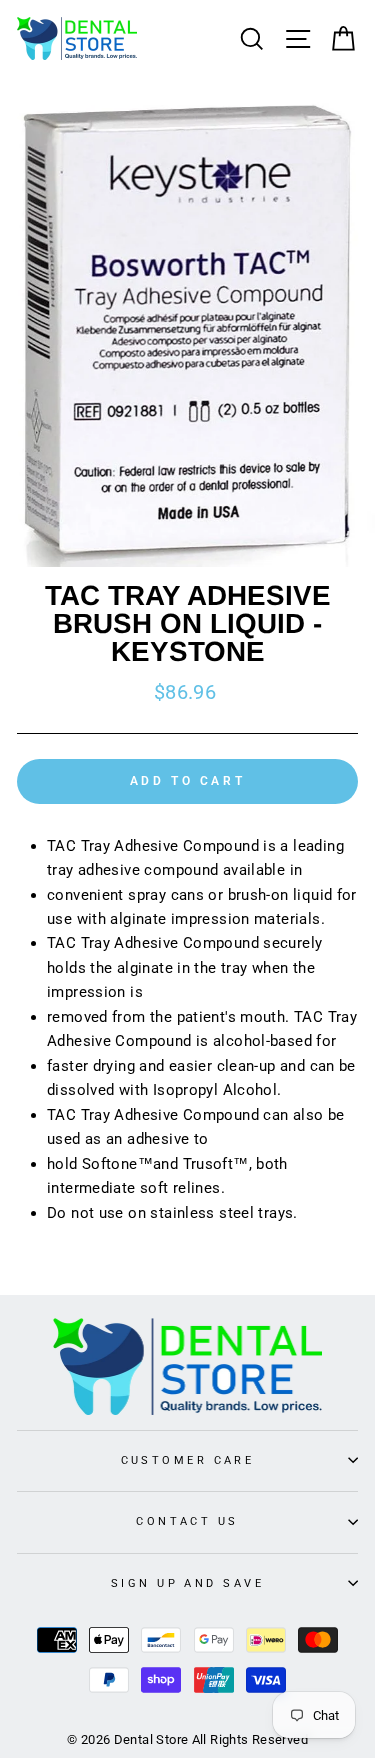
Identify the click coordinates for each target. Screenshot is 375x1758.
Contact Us (187, 1521)
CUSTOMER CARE (188, 1460)
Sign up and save (187, 1583)
